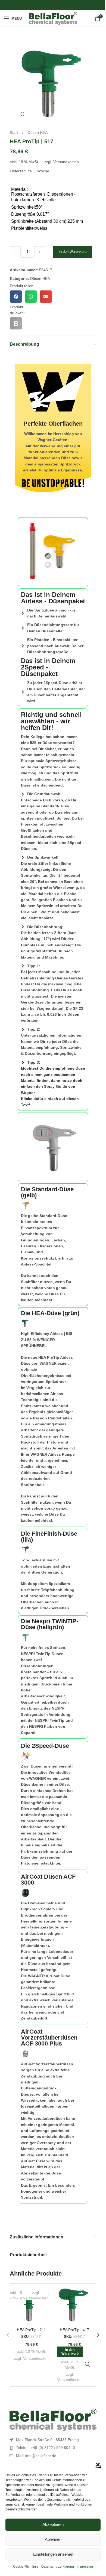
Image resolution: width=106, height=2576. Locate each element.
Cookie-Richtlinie (26, 2567)
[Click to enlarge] (23, 114)
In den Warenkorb (73, 252)
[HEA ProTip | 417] (74, 2305)
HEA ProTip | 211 (31, 2330)
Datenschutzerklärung (58, 2567)
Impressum (85, 2567)
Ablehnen (53, 2539)
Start (14, 132)
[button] (98, 2465)
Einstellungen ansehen (53, 2554)
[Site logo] (53, 18)
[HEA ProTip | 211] (31, 2305)
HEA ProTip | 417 (74, 2330)
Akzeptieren (53, 2524)
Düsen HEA (38, 132)
